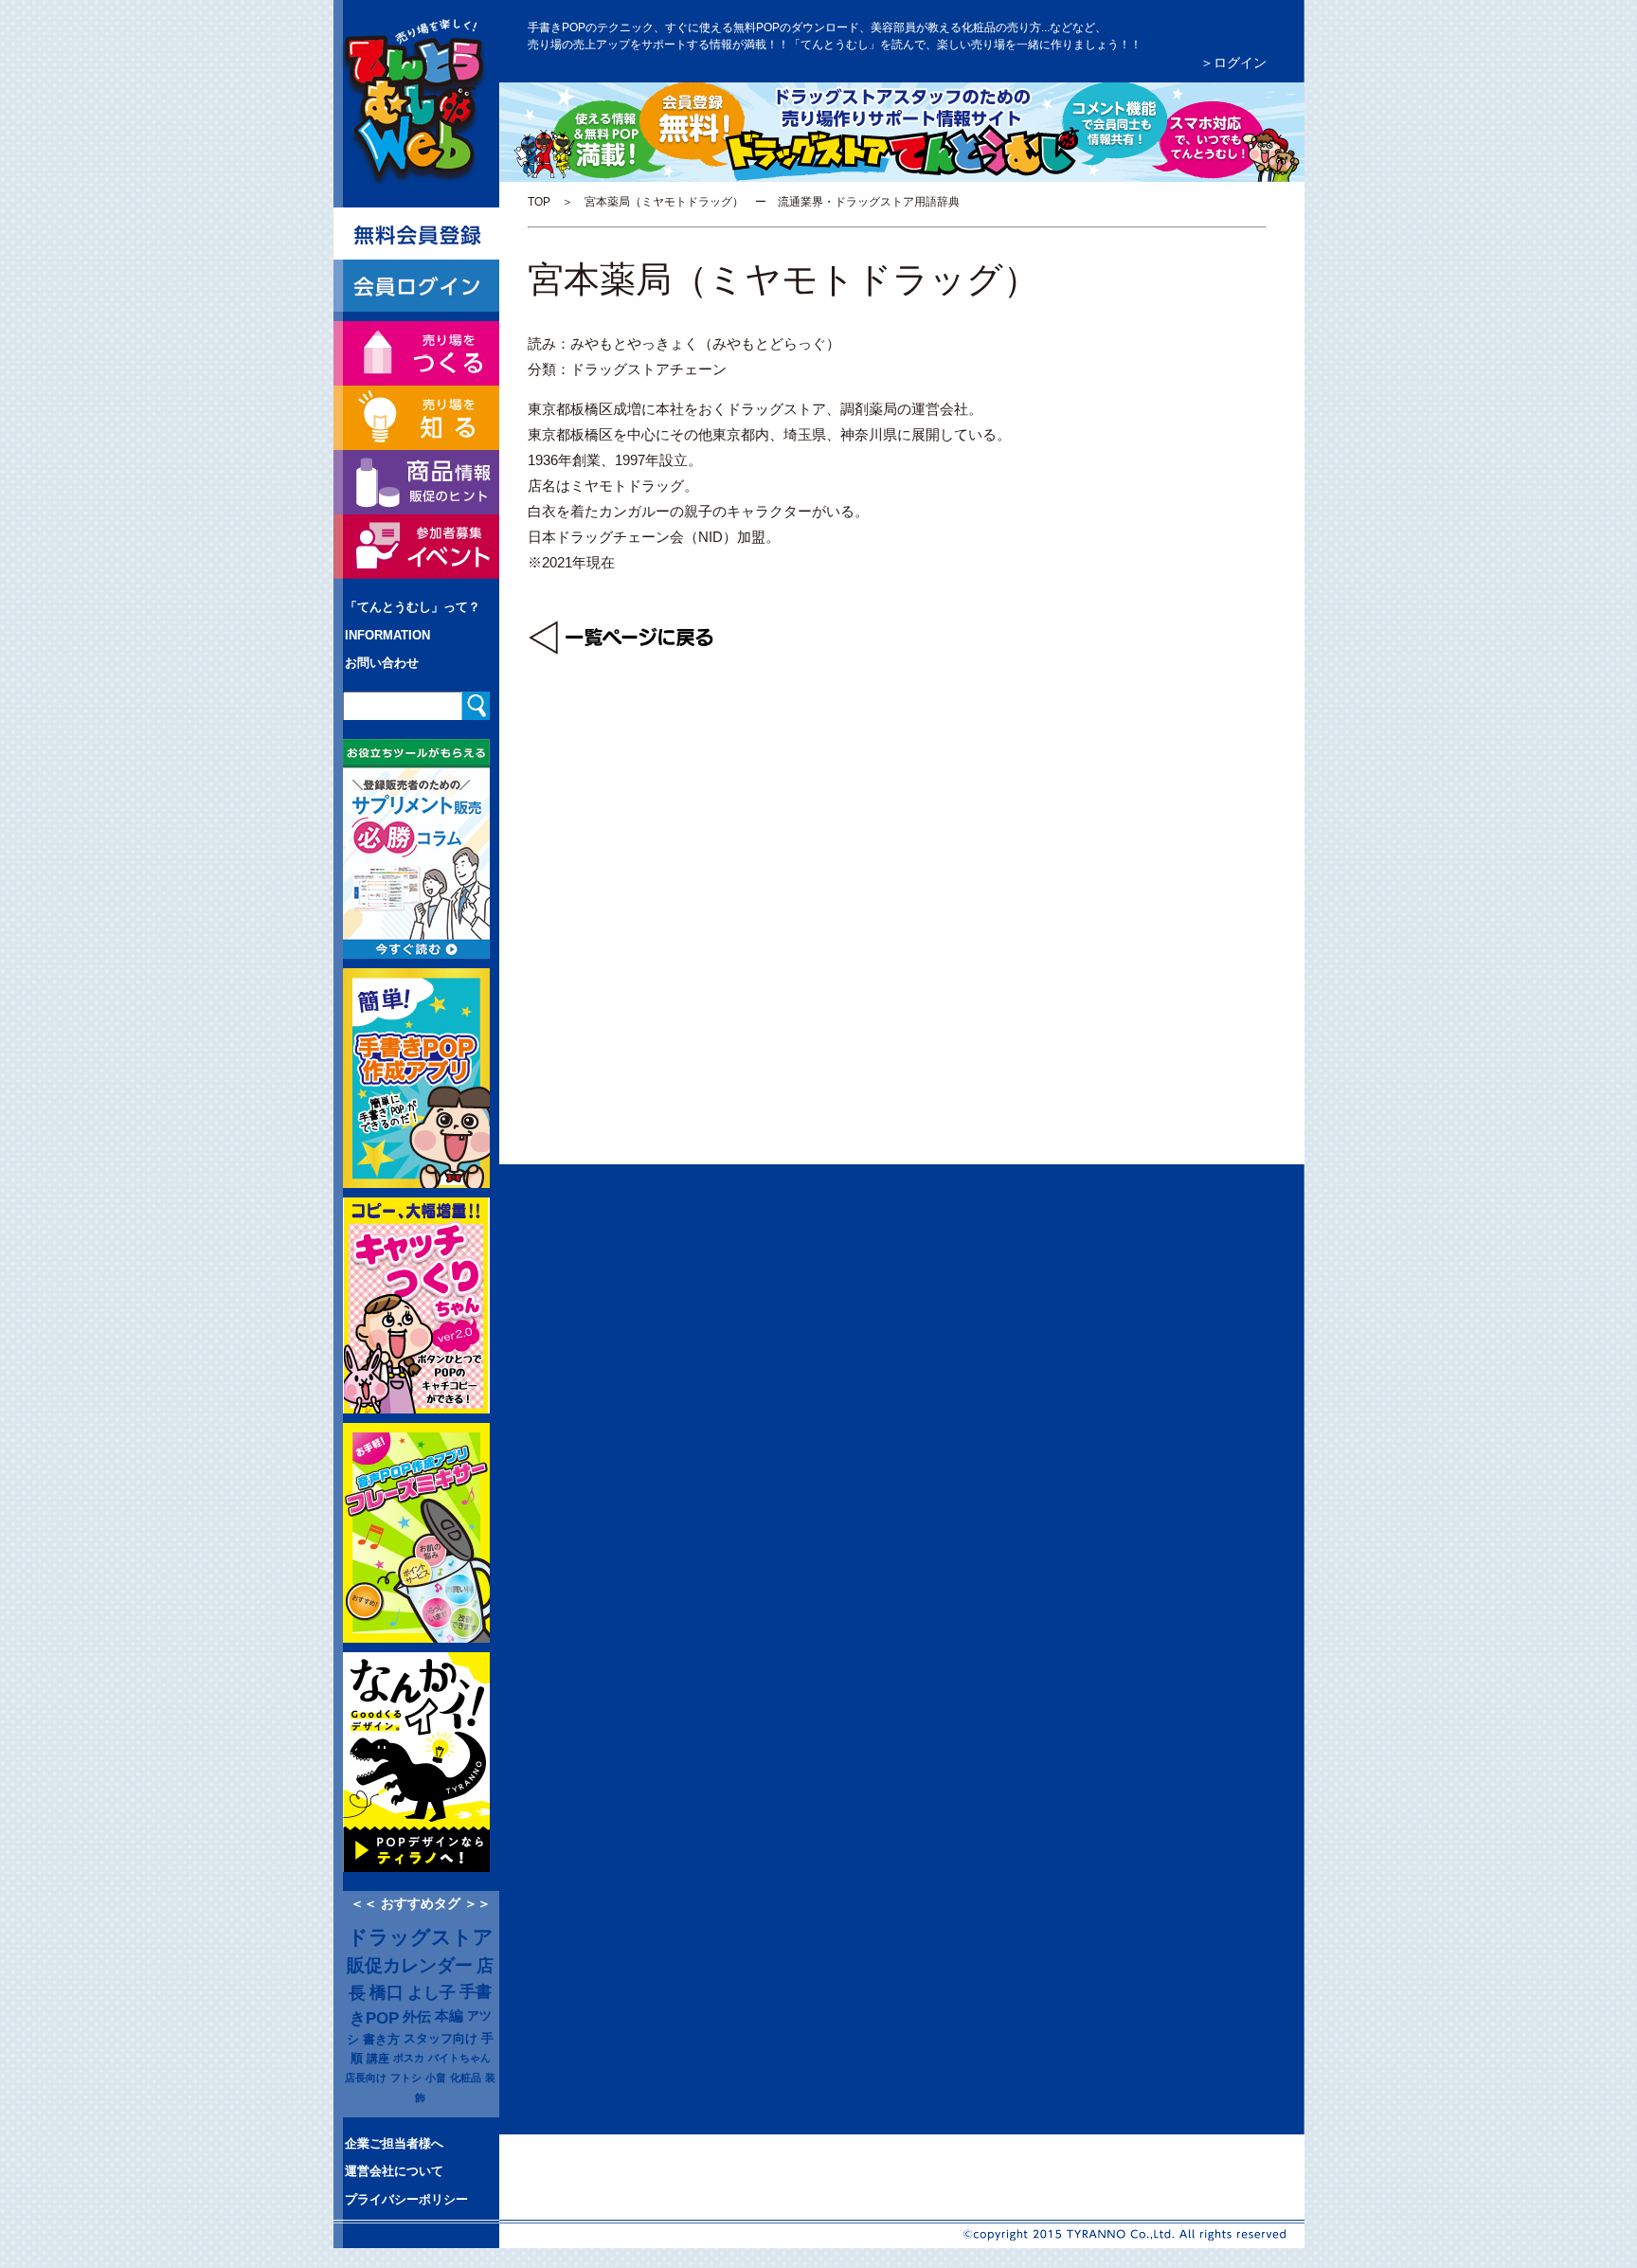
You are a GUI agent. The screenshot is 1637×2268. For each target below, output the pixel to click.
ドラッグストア (421, 1937)
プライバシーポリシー (406, 2199)
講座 (378, 2058)
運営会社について (394, 2171)
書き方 (381, 2039)
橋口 (387, 1992)
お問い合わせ (382, 663)
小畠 (436, 2078)
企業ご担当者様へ (394, 2143)
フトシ (406, 2078)
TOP (539, 202)
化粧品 (466, 2078)
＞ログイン (1233, 63)
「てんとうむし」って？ (413, 607)
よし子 (432, 1992)
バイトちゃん (459, 2058)
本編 (449, 2016)
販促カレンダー (410, 1965)
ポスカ (409, 2058)
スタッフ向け (441, 2039)
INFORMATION (387, 635)
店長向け (366, 2078)
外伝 (417, 2017)
